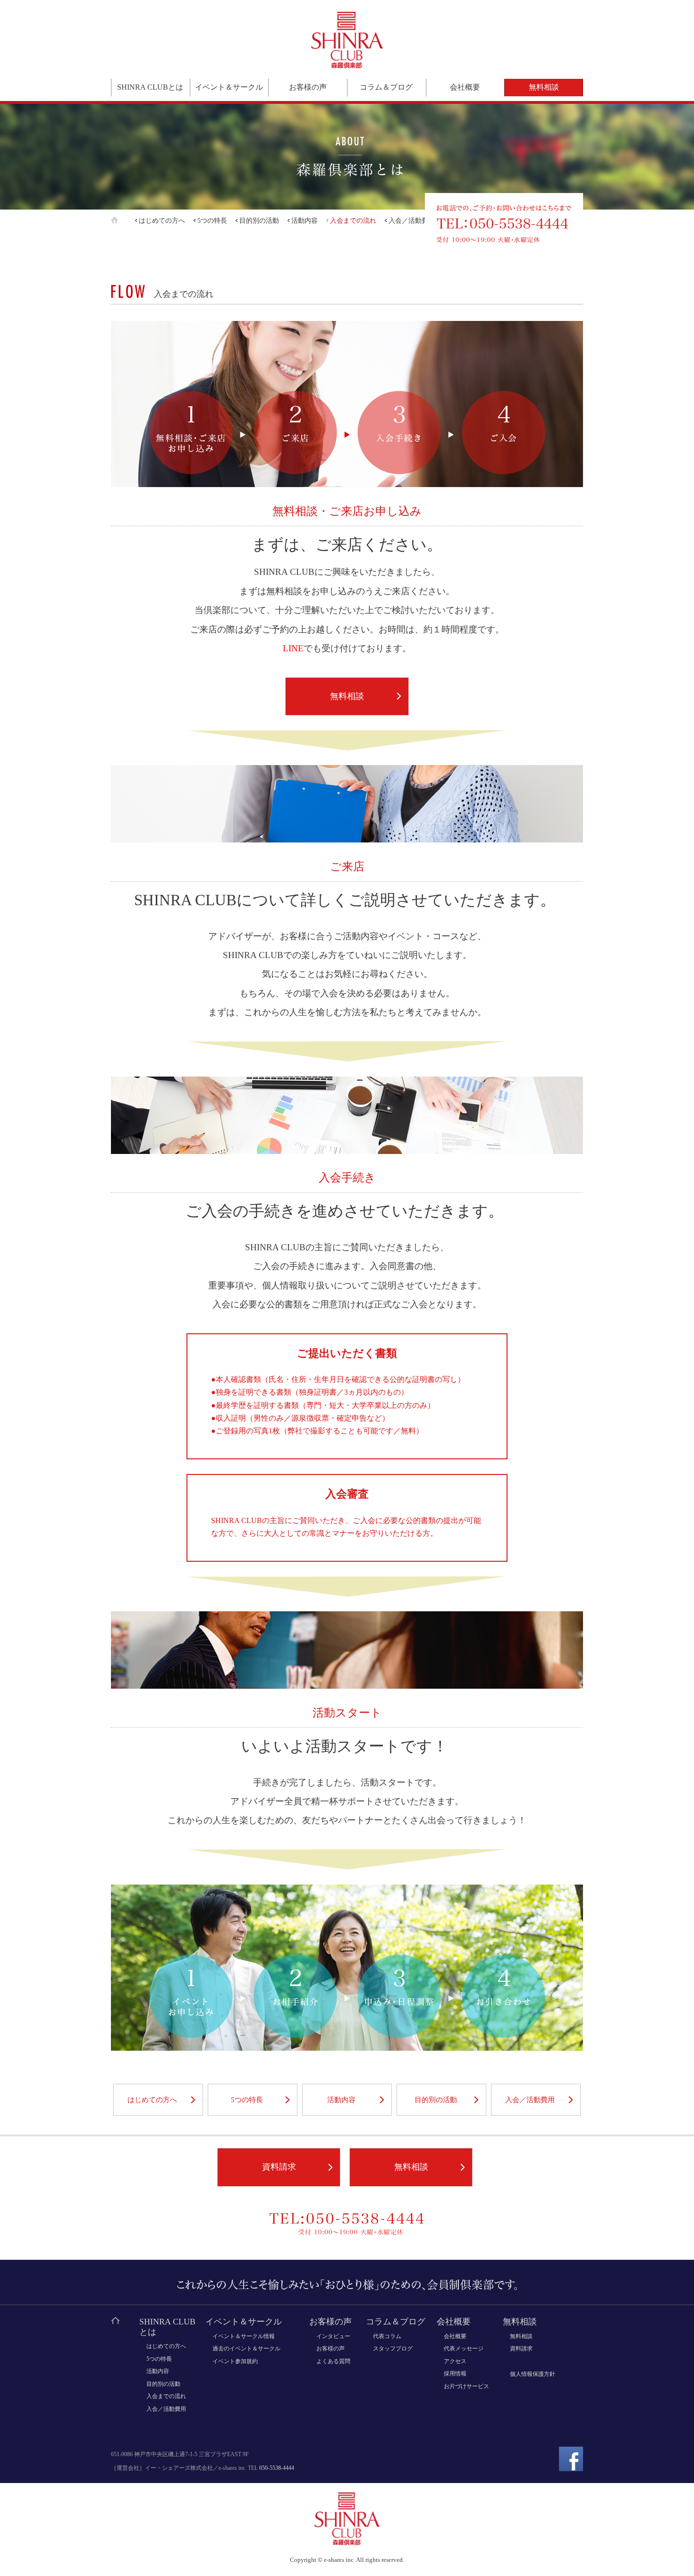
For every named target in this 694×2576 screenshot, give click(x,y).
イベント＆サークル (229, 87)
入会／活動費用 (412, 221)
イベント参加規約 (235, 2361)
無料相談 (544, 87)
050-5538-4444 (277, 2468)
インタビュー (333, 2336)
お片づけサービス (466, 2386)
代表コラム (387, 2336)
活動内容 (305, 221)
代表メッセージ (464, 2349)
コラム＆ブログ (386, 87)
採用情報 (455, 2374)
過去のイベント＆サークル (246, 2349)
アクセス (455, 2361)
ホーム (122, 220)
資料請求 (279, 2167)
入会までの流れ (353, 221)
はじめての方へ (162, 221)
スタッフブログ (393, 2349)
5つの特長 (212, 221)
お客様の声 (308, 87)
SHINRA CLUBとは (150, 87)
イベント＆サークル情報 (244, 2336)
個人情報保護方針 (533, 2374)
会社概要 (465, 87)
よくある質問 (333, 2361)
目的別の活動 (259, 221)
